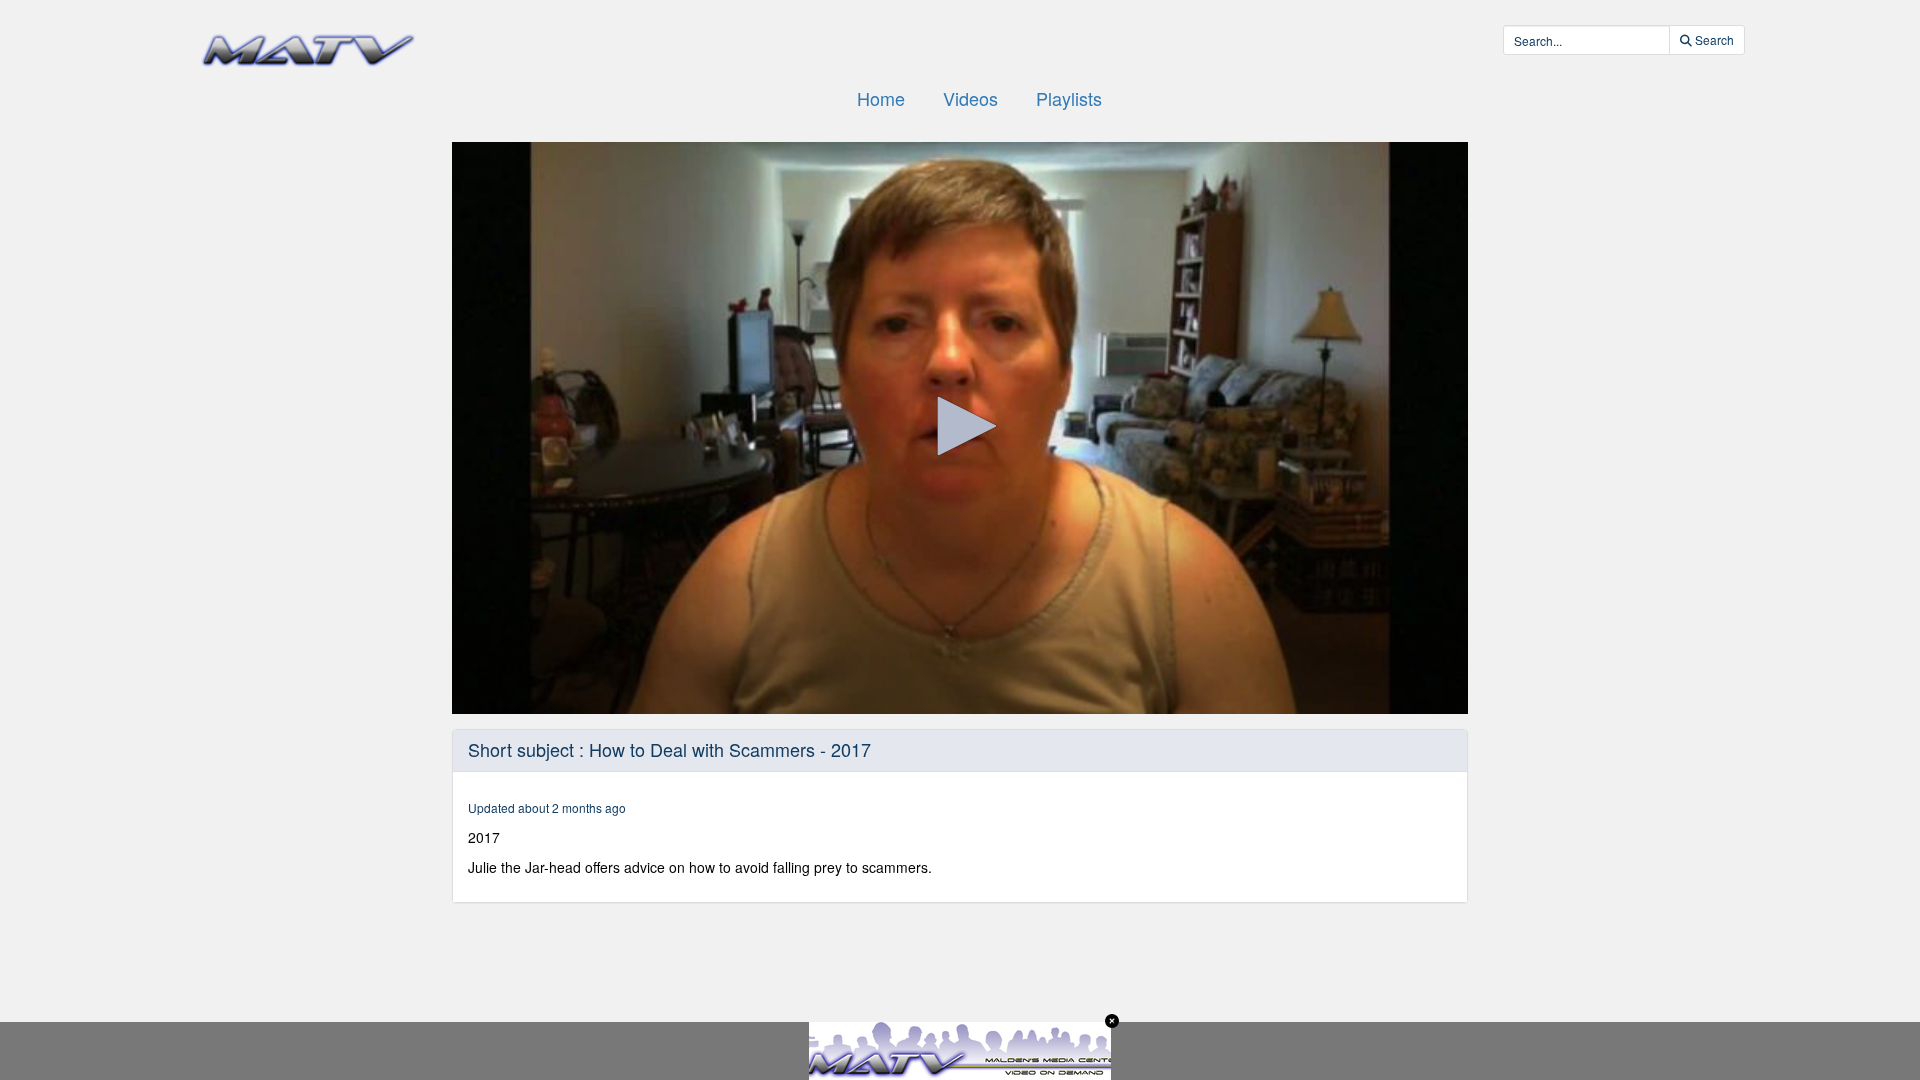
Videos (970, 98)
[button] (960, 426)
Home (881, 98)
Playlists (1069, 98)
